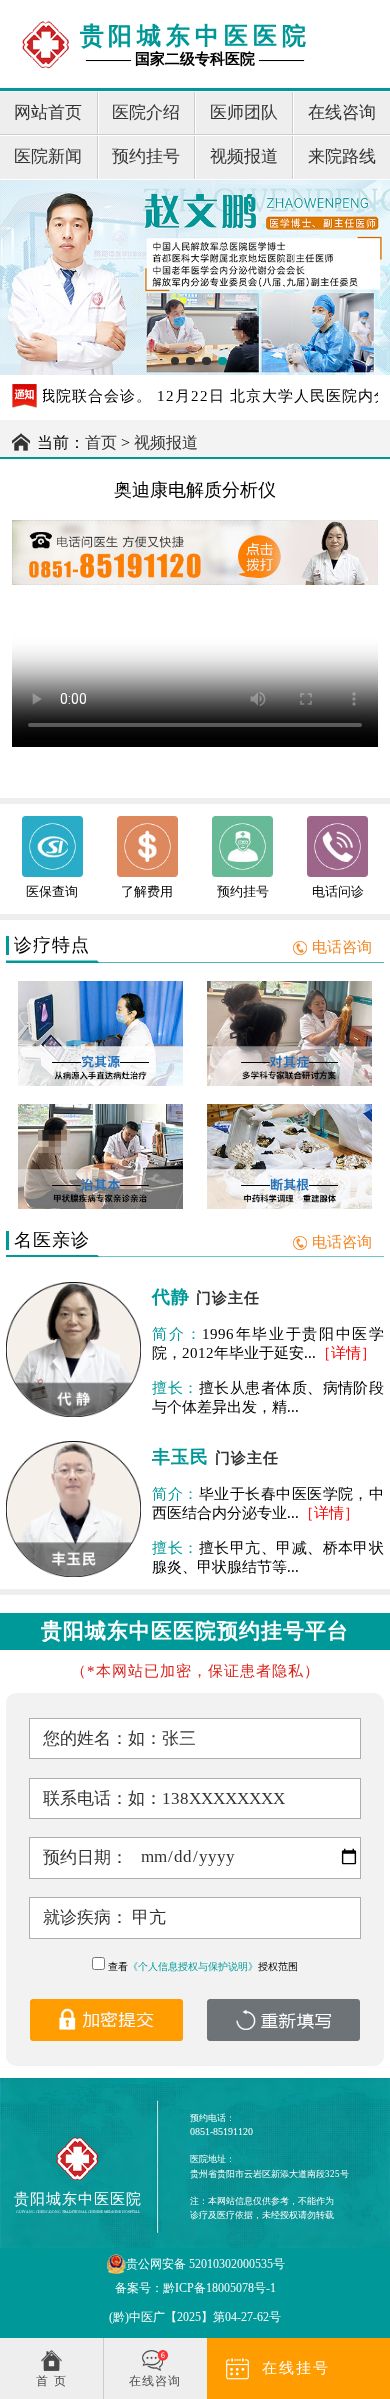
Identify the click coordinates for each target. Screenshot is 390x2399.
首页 (101, 442)
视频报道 (166, 442)
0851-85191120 (221, 2131)
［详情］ (346, 1353)
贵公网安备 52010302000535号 (205, 2264)
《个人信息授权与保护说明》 (193, 1966)
